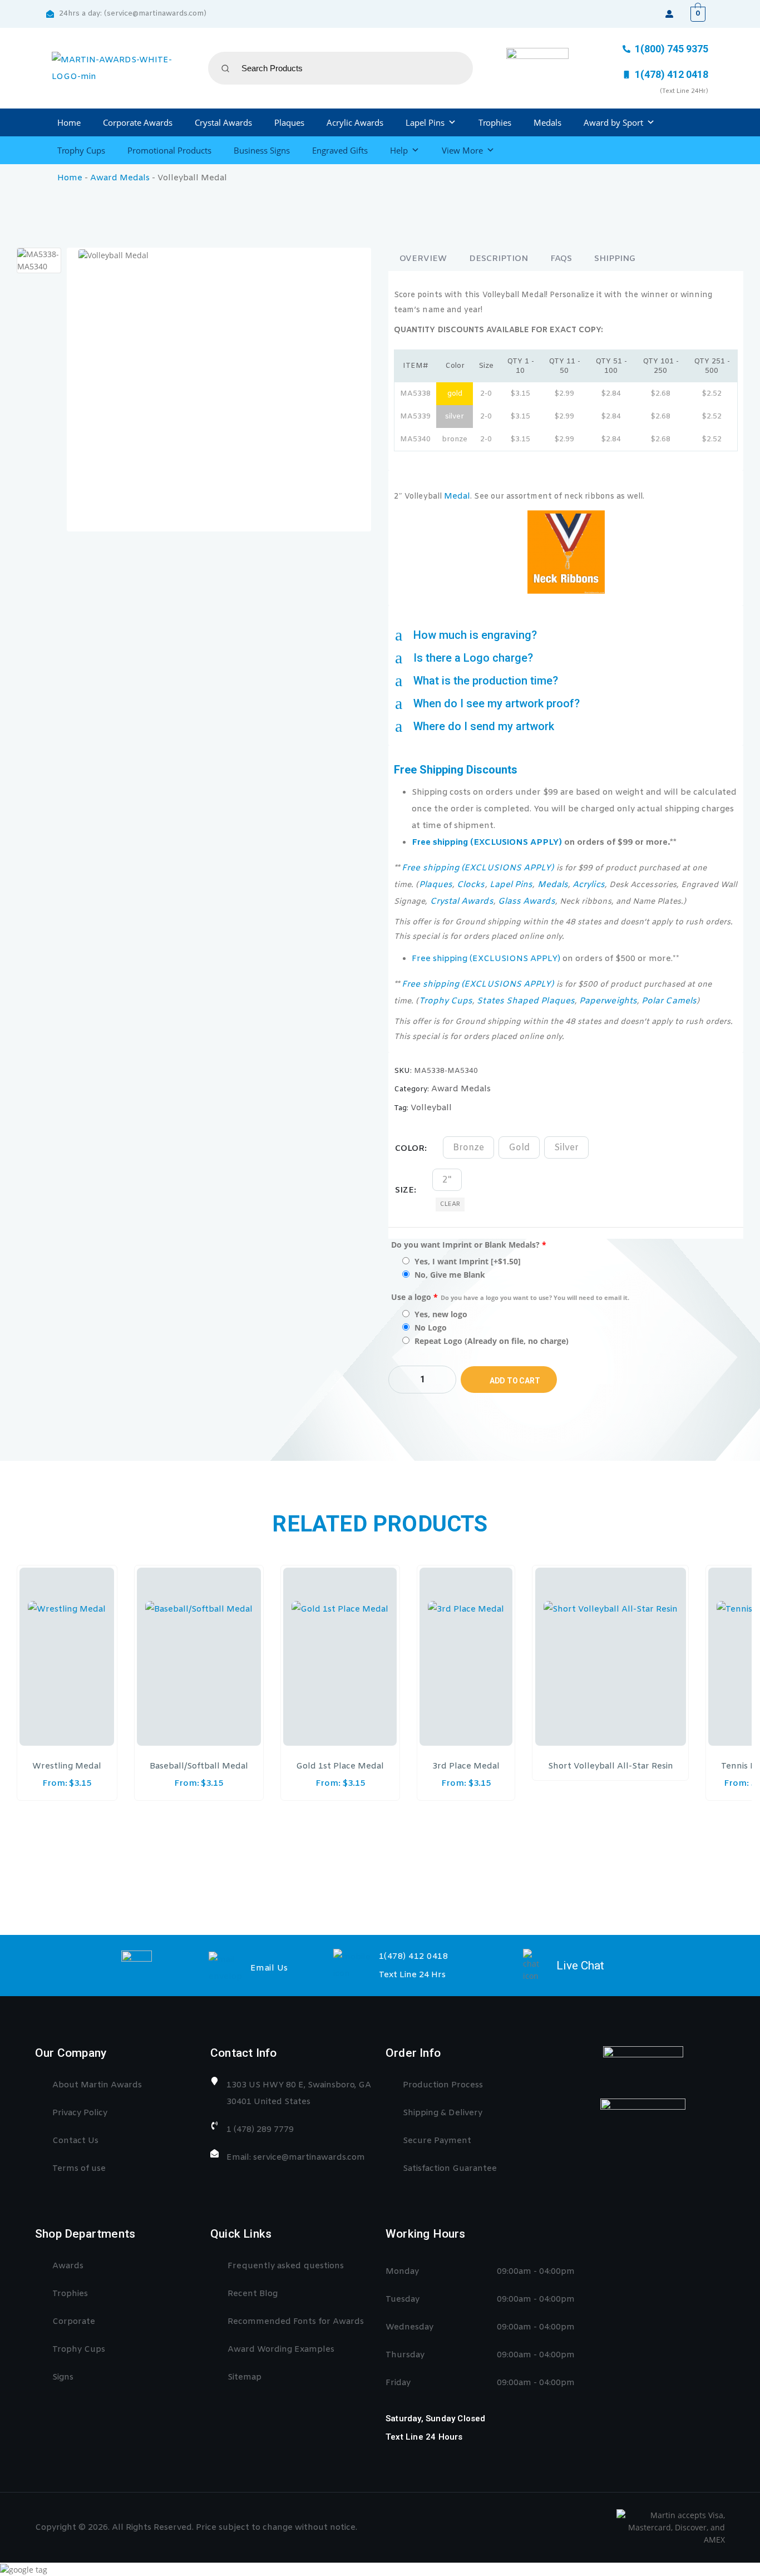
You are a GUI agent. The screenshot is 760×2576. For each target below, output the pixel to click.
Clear (450, 1204)
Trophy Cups (81, 150)
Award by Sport (613, 122)
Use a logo (510, 1297)
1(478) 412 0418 (414, 1957)
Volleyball (431, 1108)
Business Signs (262, 150)
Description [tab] (499, 259)
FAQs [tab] (561, 259)
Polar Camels (669, 1001)
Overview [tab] (423, 259)
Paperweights (608, 1001)
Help (399, 150)
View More (462, 150)
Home (69, 122)
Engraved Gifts (340, 150)
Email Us (269, 1968)
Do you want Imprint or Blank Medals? (469, 1245)
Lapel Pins (425, 122)
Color (410, 1149)
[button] (566, 635)
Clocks (471, 885)
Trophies (495, 122)
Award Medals (120, 178)
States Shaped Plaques (525, 1001)
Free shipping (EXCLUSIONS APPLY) (487, 843)
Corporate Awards (138, 122)
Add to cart (515, 1381)
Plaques (289, 122)
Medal (457, 496)
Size (404, 1190)
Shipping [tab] (615, 259)
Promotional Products (169, 150)
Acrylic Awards (355, 122)
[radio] (468, 1147)
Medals (547, 122)
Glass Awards (527, 902)
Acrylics (589, 885)
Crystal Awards (223, 122)
